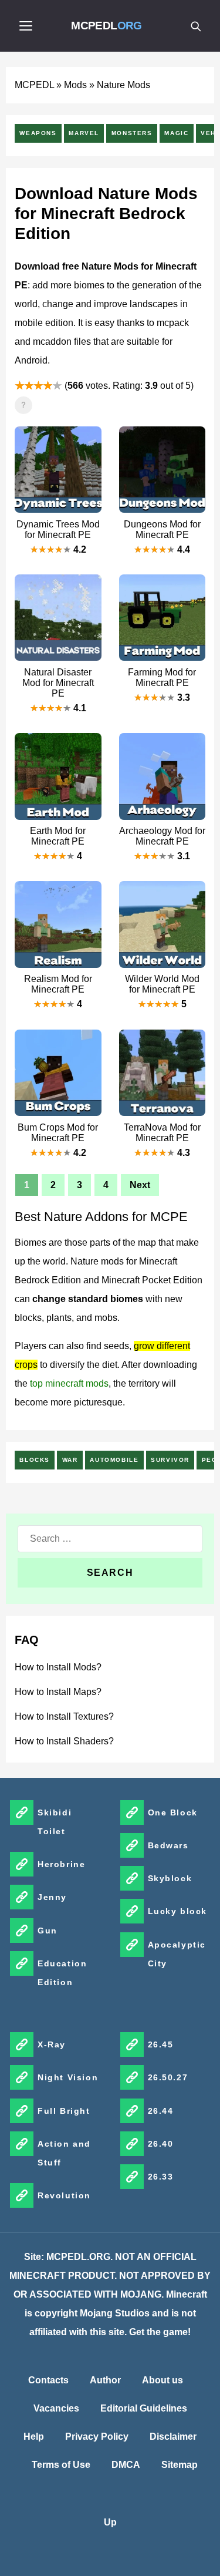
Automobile (114, 1460)
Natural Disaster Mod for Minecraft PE (58, 683)
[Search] (195, 26)
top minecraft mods (69, 1383)
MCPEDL (106, 26)
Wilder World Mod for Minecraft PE (162, 984)
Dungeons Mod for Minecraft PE (162, 529)
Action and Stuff (64, 2153)
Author (105, 2380)
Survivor (170, 1460)
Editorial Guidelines (144, 2408)
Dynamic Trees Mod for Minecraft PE (58, 529)
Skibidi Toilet (55, 1822)
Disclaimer (173, 2437)
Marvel (84, 133)
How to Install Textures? (64, 1716)
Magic (176, 133)
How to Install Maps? (58, 1692)
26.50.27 (168, 2077)
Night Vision (68, 2077)
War (70, 1460)
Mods (75, 85)
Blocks (35, 1460)
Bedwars (168, 1845)
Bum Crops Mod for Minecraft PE (58, 1133)
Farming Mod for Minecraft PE (162, 677)
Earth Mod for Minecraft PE (58, 836)
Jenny (52, 1897)
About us (163, 2380)
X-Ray (52, 2044)
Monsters (132, 133)
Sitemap (180, 2465)
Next (140, 1185)
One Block (173, 1812)
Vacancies (56, 2408)
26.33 (161, 2177)
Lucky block (178, 1911)
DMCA (126, 2465)
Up (110, 2522)
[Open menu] (26, 26)
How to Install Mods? (58, 1667)
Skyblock (170, 1878)
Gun (48, 1931)
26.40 (161, 2144)
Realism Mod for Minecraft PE (58, 984)
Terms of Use (61, 2465)
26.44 (161, 2111)
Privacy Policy (97, 2437)
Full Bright (64, 2111)
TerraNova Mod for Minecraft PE (162, 1133)
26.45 (161, 2044)
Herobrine (61, 1864)
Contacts (48, 2380)
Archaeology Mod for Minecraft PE (162, 836)
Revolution (64, 2195)
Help (34, 2437)
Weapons (38, 133)
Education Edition (62, 1973)
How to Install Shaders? (64, 1741)
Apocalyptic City (177, 1954)
